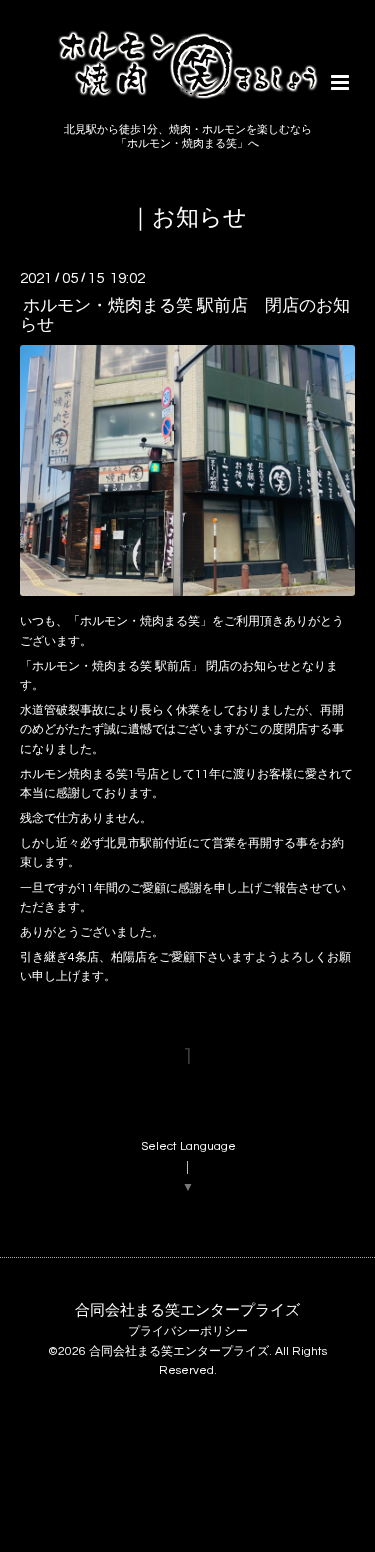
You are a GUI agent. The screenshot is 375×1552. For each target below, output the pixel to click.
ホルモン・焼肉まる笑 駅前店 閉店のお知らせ (185, 315)
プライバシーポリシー (188, 1331)
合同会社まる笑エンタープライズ (187, 1309)
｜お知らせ (188, 218)
